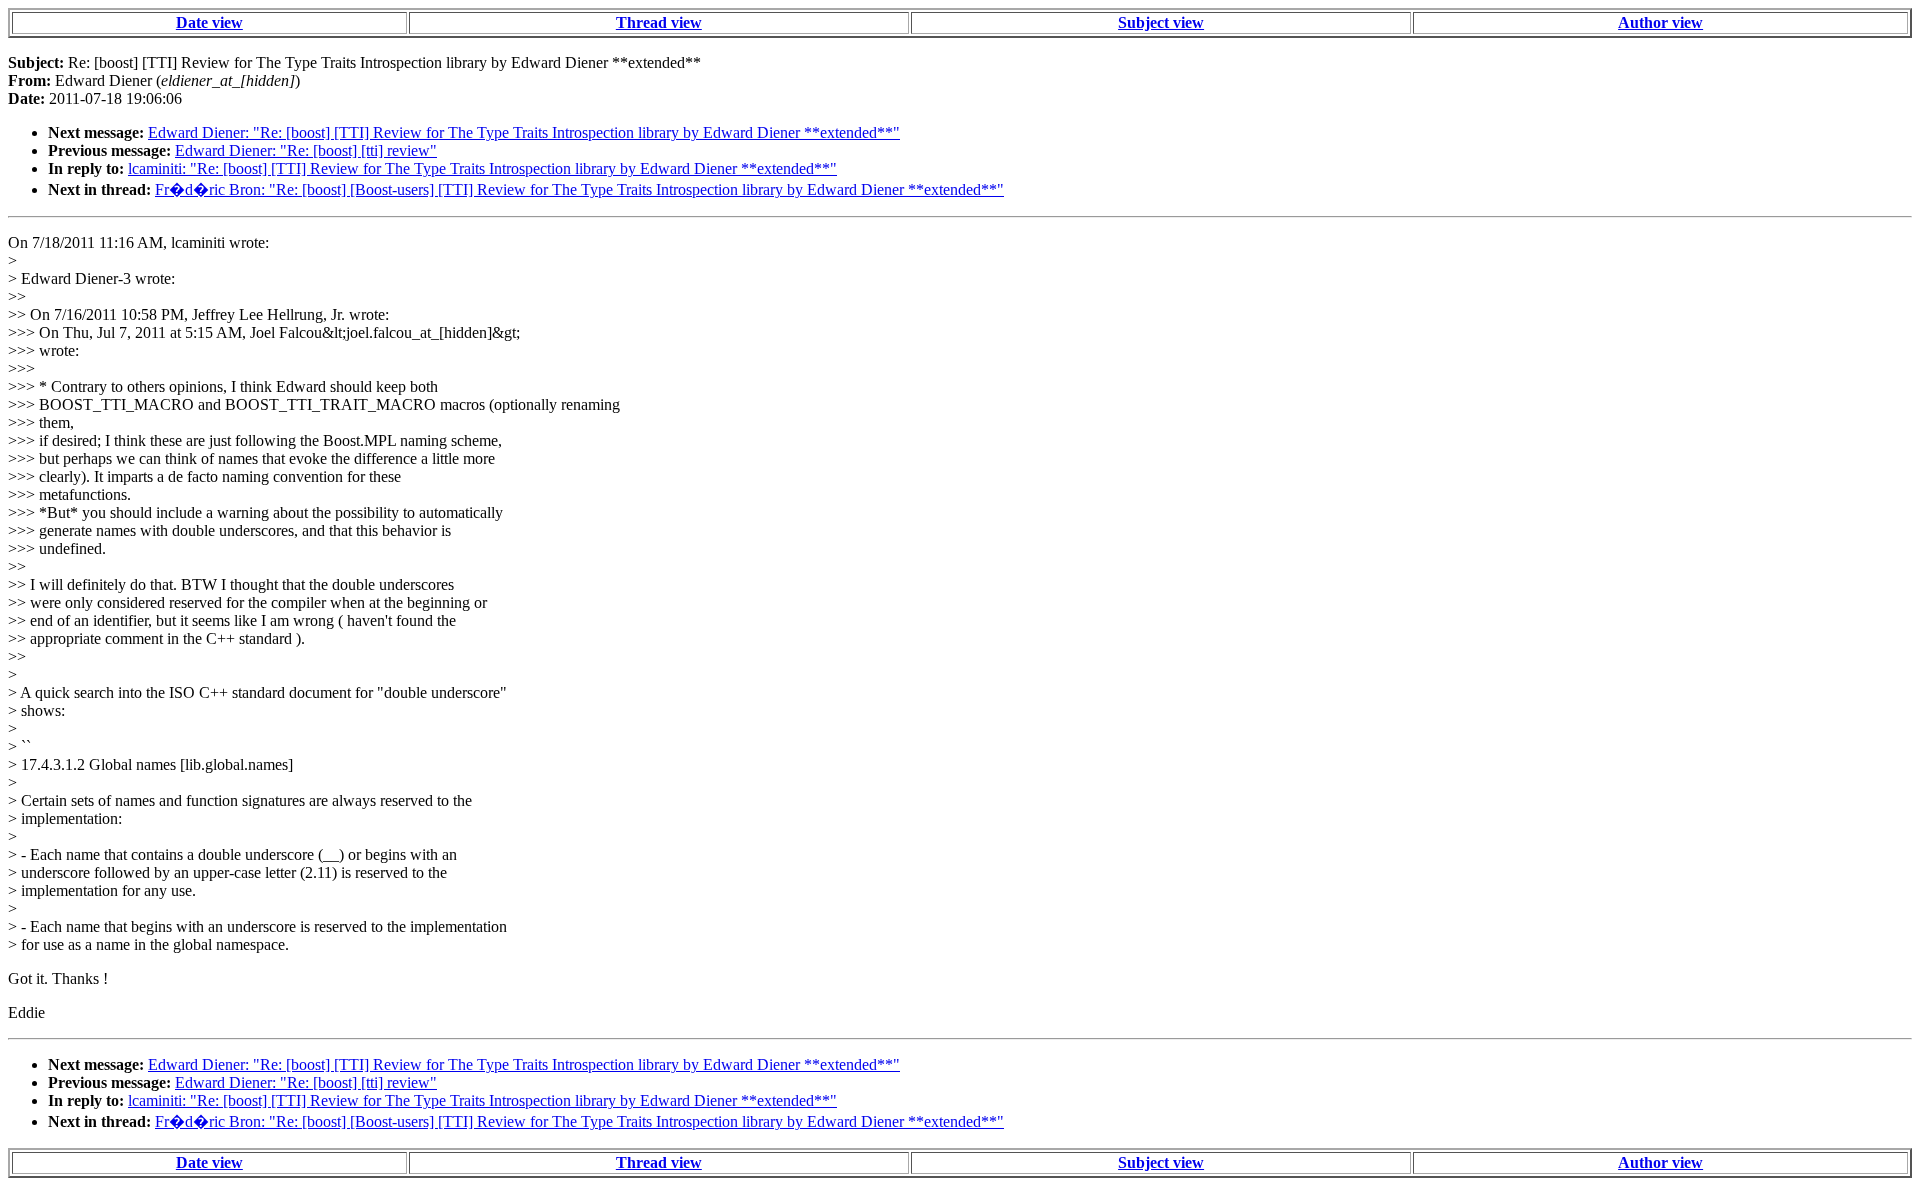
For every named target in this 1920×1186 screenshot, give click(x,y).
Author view (1660, 22)
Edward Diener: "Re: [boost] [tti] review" (306, 150)
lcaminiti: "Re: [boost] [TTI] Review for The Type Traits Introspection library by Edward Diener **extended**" (482, 168)
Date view (209, 22)
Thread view (659, 22)
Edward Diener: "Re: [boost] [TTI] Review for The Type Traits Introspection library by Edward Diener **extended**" (524, 132)
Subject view (1161, 22)
